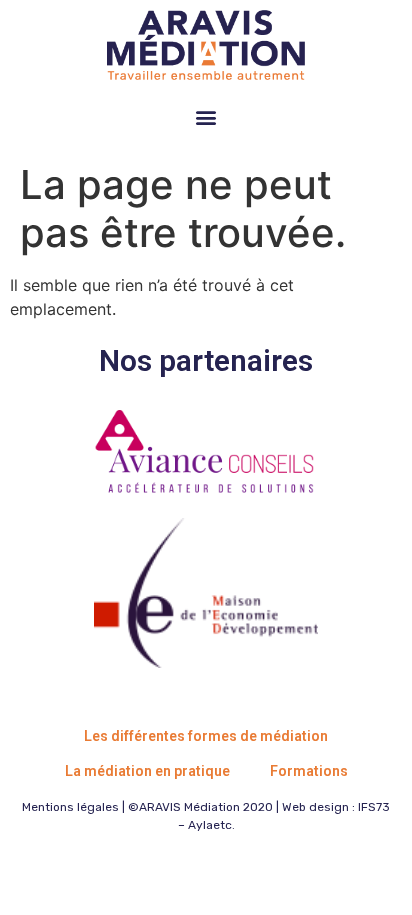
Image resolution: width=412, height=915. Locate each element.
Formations (309, 771)
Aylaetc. (211, 825)
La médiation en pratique (147, 771)
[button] (206, 116)
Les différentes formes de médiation (206, 736)
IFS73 (374, 807)
